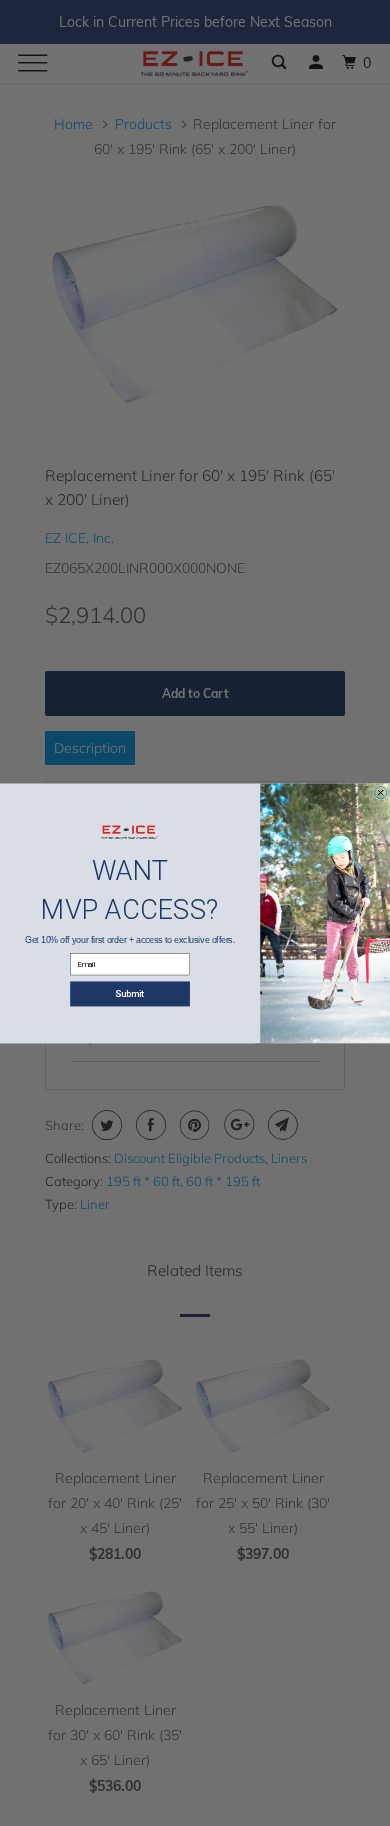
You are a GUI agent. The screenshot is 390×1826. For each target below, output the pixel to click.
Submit (130, 993)
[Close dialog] (380, 792)
